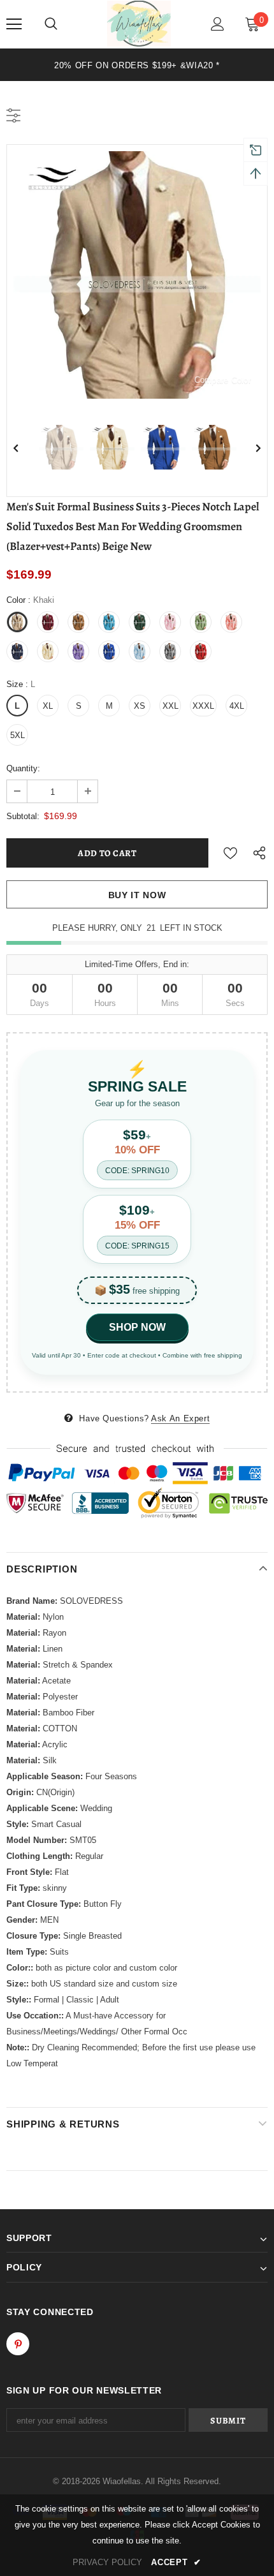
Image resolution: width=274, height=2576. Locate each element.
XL (48, 706)
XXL (170, 706)
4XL (237, 706)
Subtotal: (23, 816)
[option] (137, 65)
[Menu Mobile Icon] (14, 24)
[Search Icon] (51, 24)
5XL (18, 735)
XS (140, 706)
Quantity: (23, 768)
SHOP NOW (137, 1327)
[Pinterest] (18, 2344)
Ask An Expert (180, 1418)
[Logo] (139, 24)
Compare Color (223, 380)
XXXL (203, 706)
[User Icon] (218, 24)
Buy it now (137, 895)
